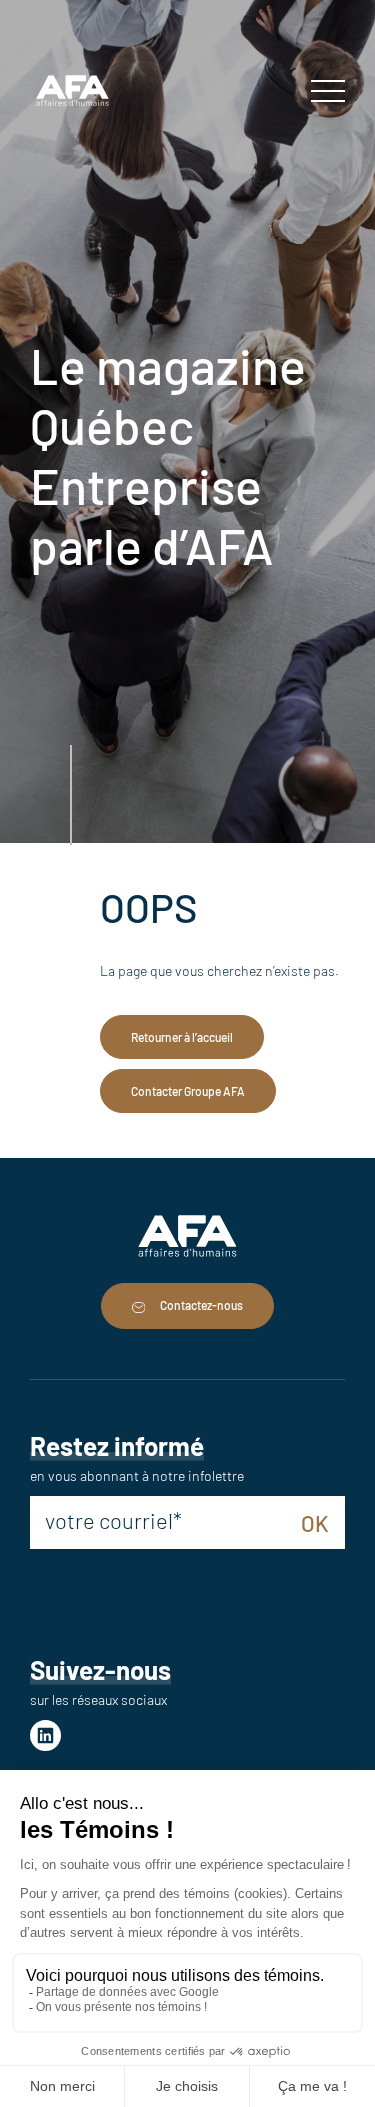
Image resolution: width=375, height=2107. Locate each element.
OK (315, 1523)
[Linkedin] (45, 1735)
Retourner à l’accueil (182, 1037)
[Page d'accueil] (72, 92)
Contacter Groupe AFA (188, 1091)
